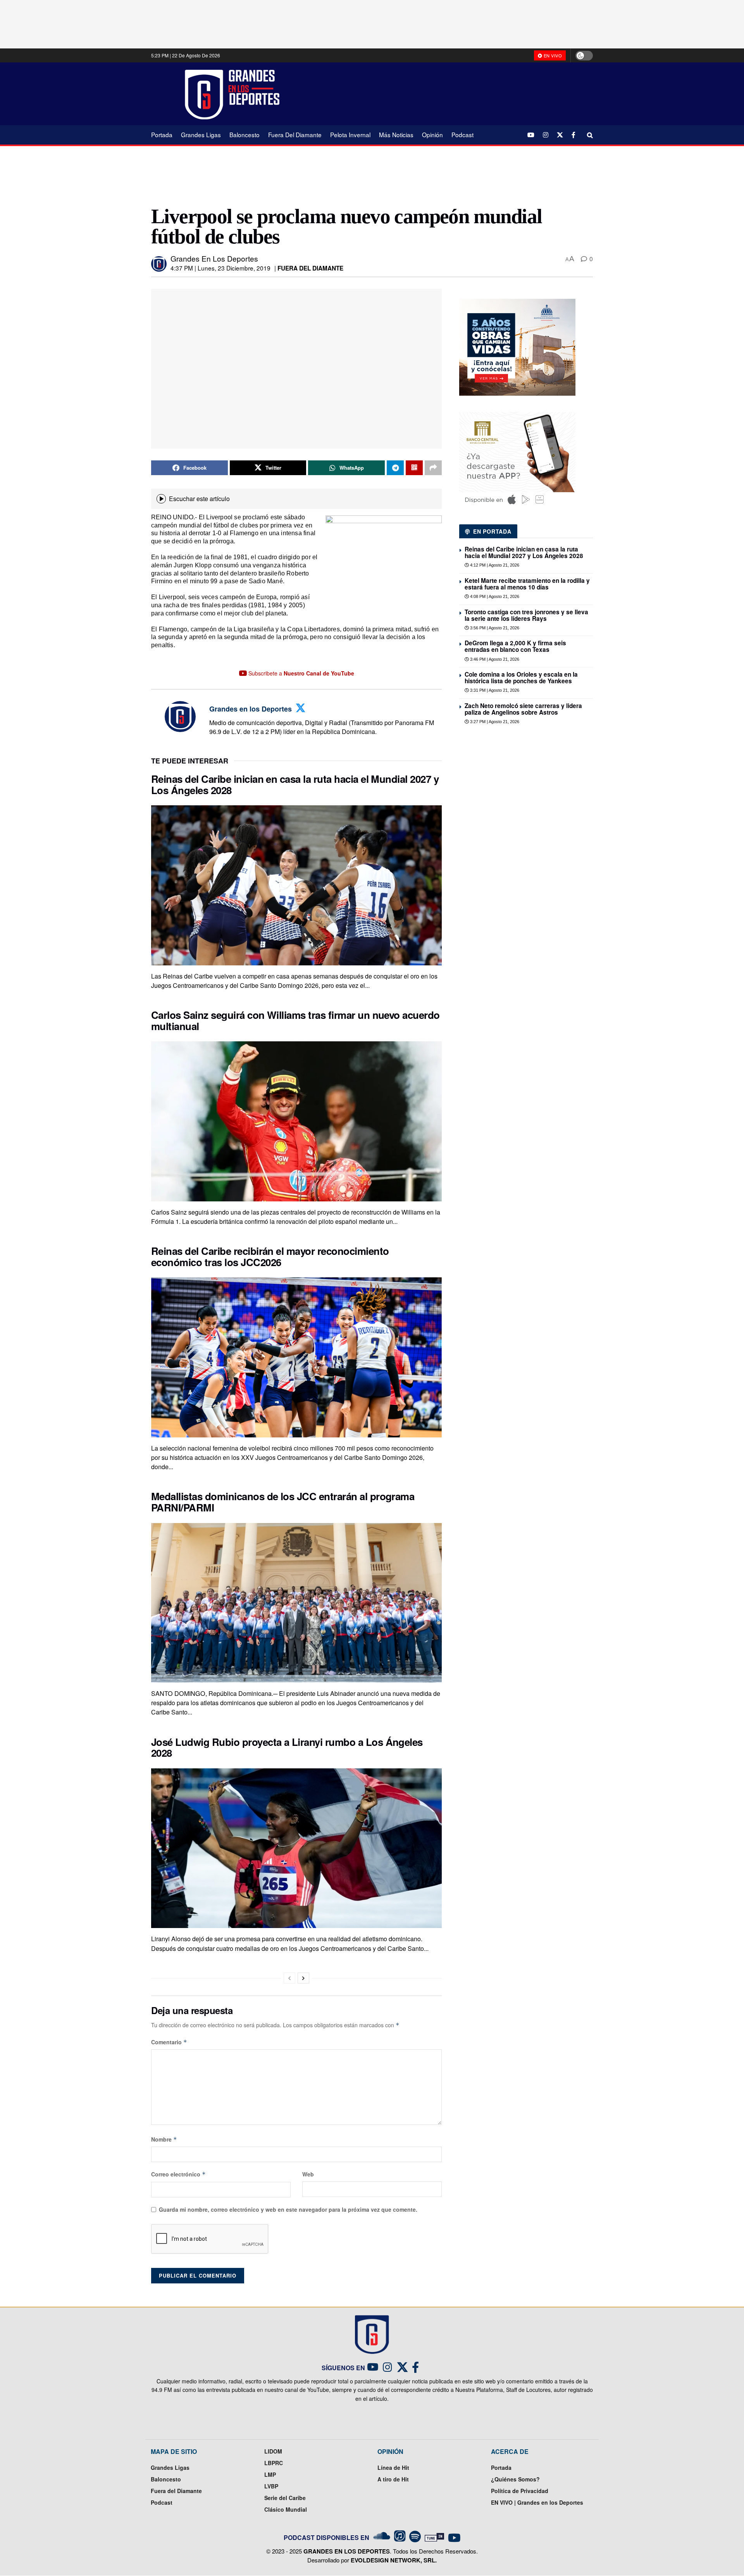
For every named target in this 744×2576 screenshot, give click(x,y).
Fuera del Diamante (295, 134)
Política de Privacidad (520, 2491)
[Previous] (289, 1978)
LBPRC (274, 2463)
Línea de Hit (393, 2467)
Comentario (169, 2042)
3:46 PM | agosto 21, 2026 (494, 659)
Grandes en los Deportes (214, 258)
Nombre (164, 2139)
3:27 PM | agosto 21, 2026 (494, 722)
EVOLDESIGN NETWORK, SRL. (394, 2560)
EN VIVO (552, 55)
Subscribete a (301, 673)
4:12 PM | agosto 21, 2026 (494, 565)
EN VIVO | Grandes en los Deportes (537, 2502)
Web (308, 2174)
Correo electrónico (178, 2174)
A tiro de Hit (393, 2479)
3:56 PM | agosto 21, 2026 (494, 628)
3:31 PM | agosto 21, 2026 (494, 690)
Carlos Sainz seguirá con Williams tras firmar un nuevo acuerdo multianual (295, 1020)
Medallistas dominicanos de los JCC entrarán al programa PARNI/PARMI (283, 1502)
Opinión (432, 134)
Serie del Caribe (285, 2498)
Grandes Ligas (201, 134)
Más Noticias (396, 134)
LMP (270, 2474)
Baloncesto (245, 134)
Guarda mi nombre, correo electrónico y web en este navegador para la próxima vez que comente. (288, 2209)
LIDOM (273, 2451)
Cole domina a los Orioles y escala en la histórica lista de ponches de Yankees (521, 678)
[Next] (303, 1978)
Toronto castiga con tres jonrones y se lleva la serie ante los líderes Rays (526, 615)
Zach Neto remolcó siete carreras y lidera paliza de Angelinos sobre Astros (523, 709)
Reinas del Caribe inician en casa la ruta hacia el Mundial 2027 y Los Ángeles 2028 (295, 784)
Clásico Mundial (286, 2509)
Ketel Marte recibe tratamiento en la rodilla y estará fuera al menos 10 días (527, 584)
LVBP (271, 2486)
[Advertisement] (442, 93)
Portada (162, 134)
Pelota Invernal (350, 134)
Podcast (462, 134)
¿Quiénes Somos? (515, 2479)
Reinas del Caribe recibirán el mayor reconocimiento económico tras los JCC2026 (270, 1256)
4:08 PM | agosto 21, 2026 (494, 596)
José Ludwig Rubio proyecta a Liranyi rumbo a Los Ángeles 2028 (287, 1747)
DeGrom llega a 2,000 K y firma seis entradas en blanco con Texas (515, 646)
